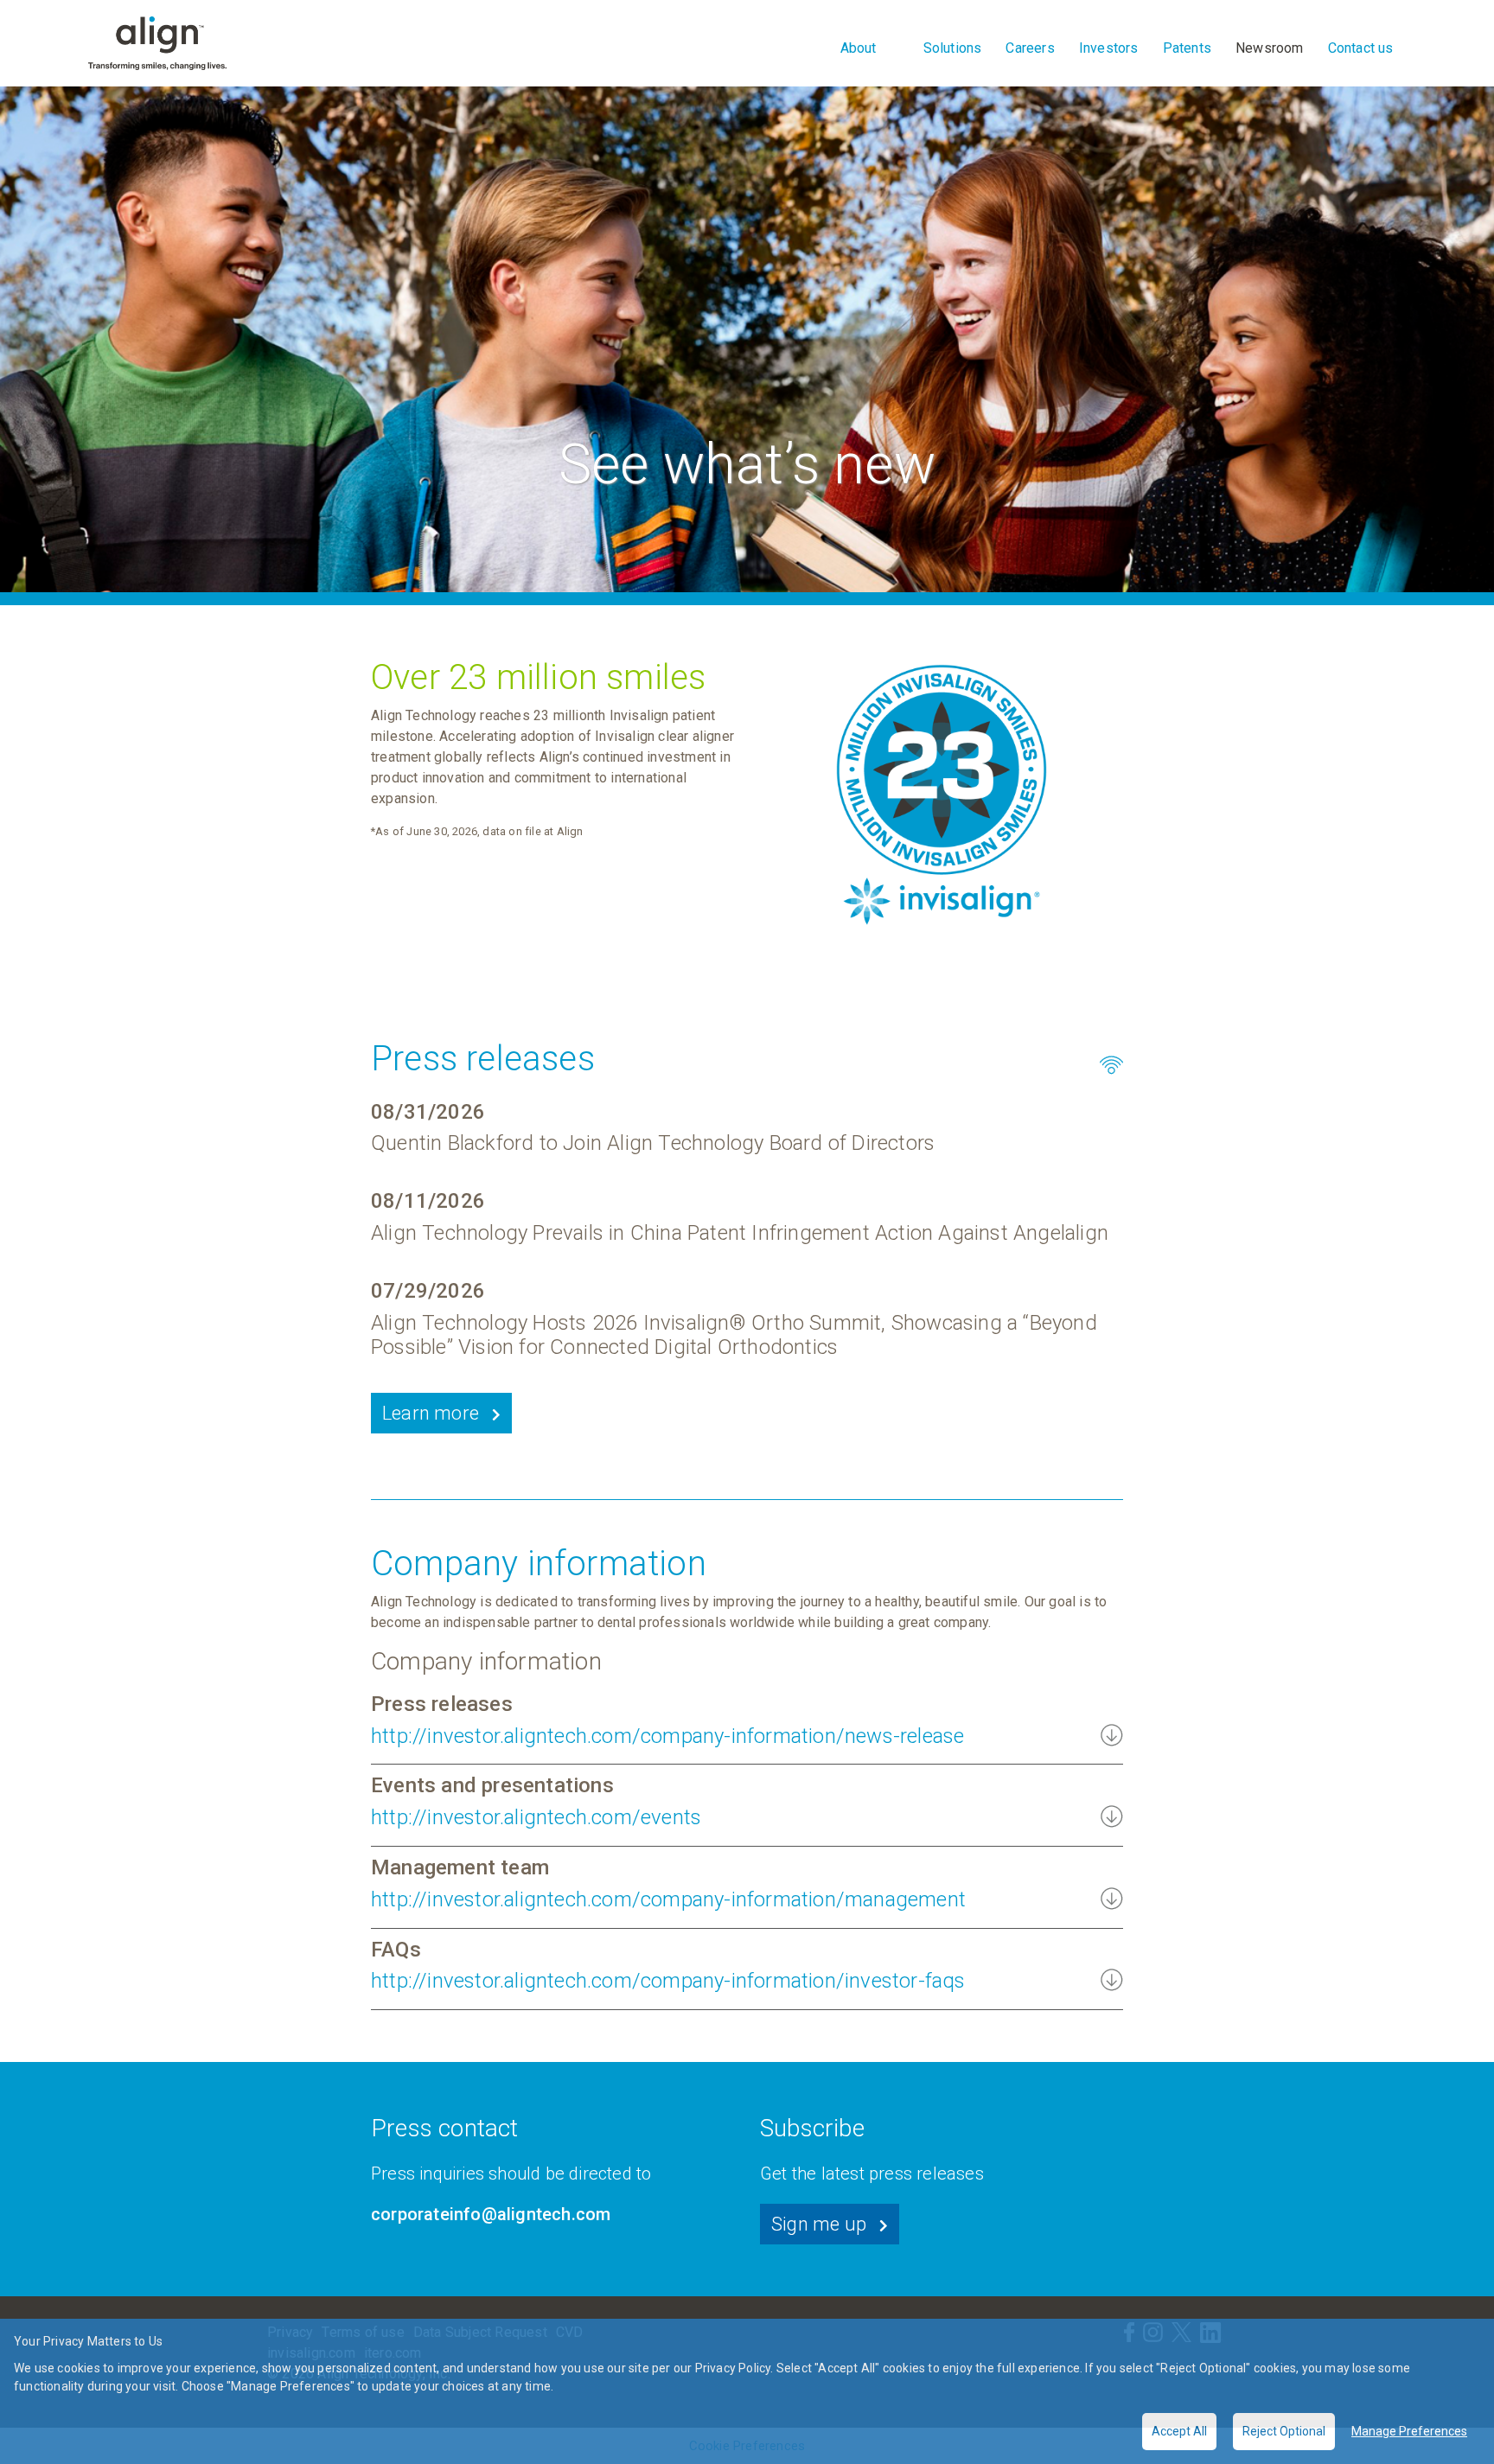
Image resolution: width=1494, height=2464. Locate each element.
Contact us (1361, 48)
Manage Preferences (1409, 2431)
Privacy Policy (733, 2368)
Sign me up (819, 2224)
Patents (1187, 48)
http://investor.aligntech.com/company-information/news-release (667, 1736)
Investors (1109, 48)
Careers (1030, 48)
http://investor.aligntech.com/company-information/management (668, 1899)
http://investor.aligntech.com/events (536, 1817)
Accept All (1179, 2431)
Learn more (431, 1413)
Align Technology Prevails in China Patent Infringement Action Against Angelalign (740, 1233)
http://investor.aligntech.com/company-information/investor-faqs (668, 1981)
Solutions (953, 48)
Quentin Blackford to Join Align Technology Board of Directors (653, 1143)
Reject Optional (1284, 2431)
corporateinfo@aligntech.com (491, 2214)
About (859, 48)
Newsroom (1270, 48)
